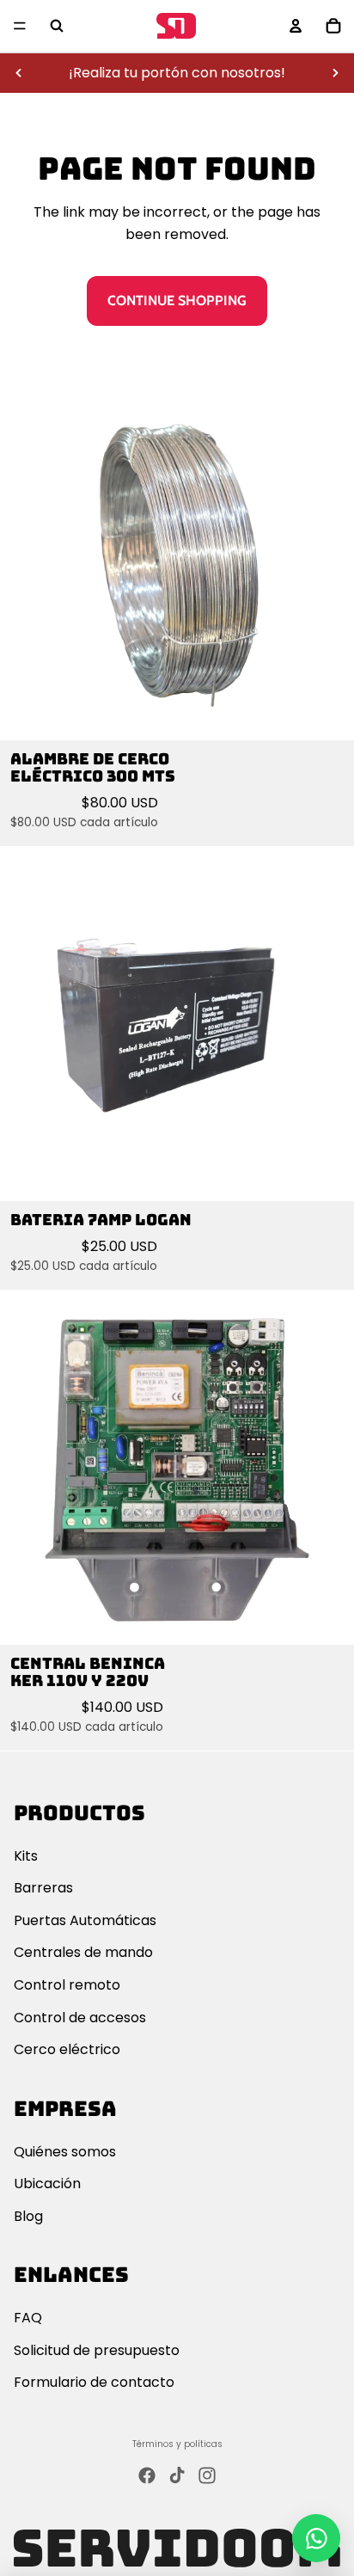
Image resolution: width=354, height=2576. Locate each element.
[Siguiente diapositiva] (335, 73)
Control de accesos (80, 2018)
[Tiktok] (177, 2475)
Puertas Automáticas (85, 1920)
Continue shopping (177, 301)
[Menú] (20, 26)
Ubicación (47, 2183)
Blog (28, 2216)
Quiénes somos (65, 2152)
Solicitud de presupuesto (97, 2350)
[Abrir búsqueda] (57, 26)
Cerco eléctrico (67, 2049)
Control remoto (67, 1985)
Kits (26, 1856)
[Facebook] (147, 2475)
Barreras (43, 1888)
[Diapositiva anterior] (19, 73)
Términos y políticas (177, 2444)
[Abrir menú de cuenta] (296, 26)
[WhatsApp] (316, 2538)
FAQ (28, 2318)
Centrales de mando (83, 1952)
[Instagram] (207, 2475)
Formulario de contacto (94, 2382)
